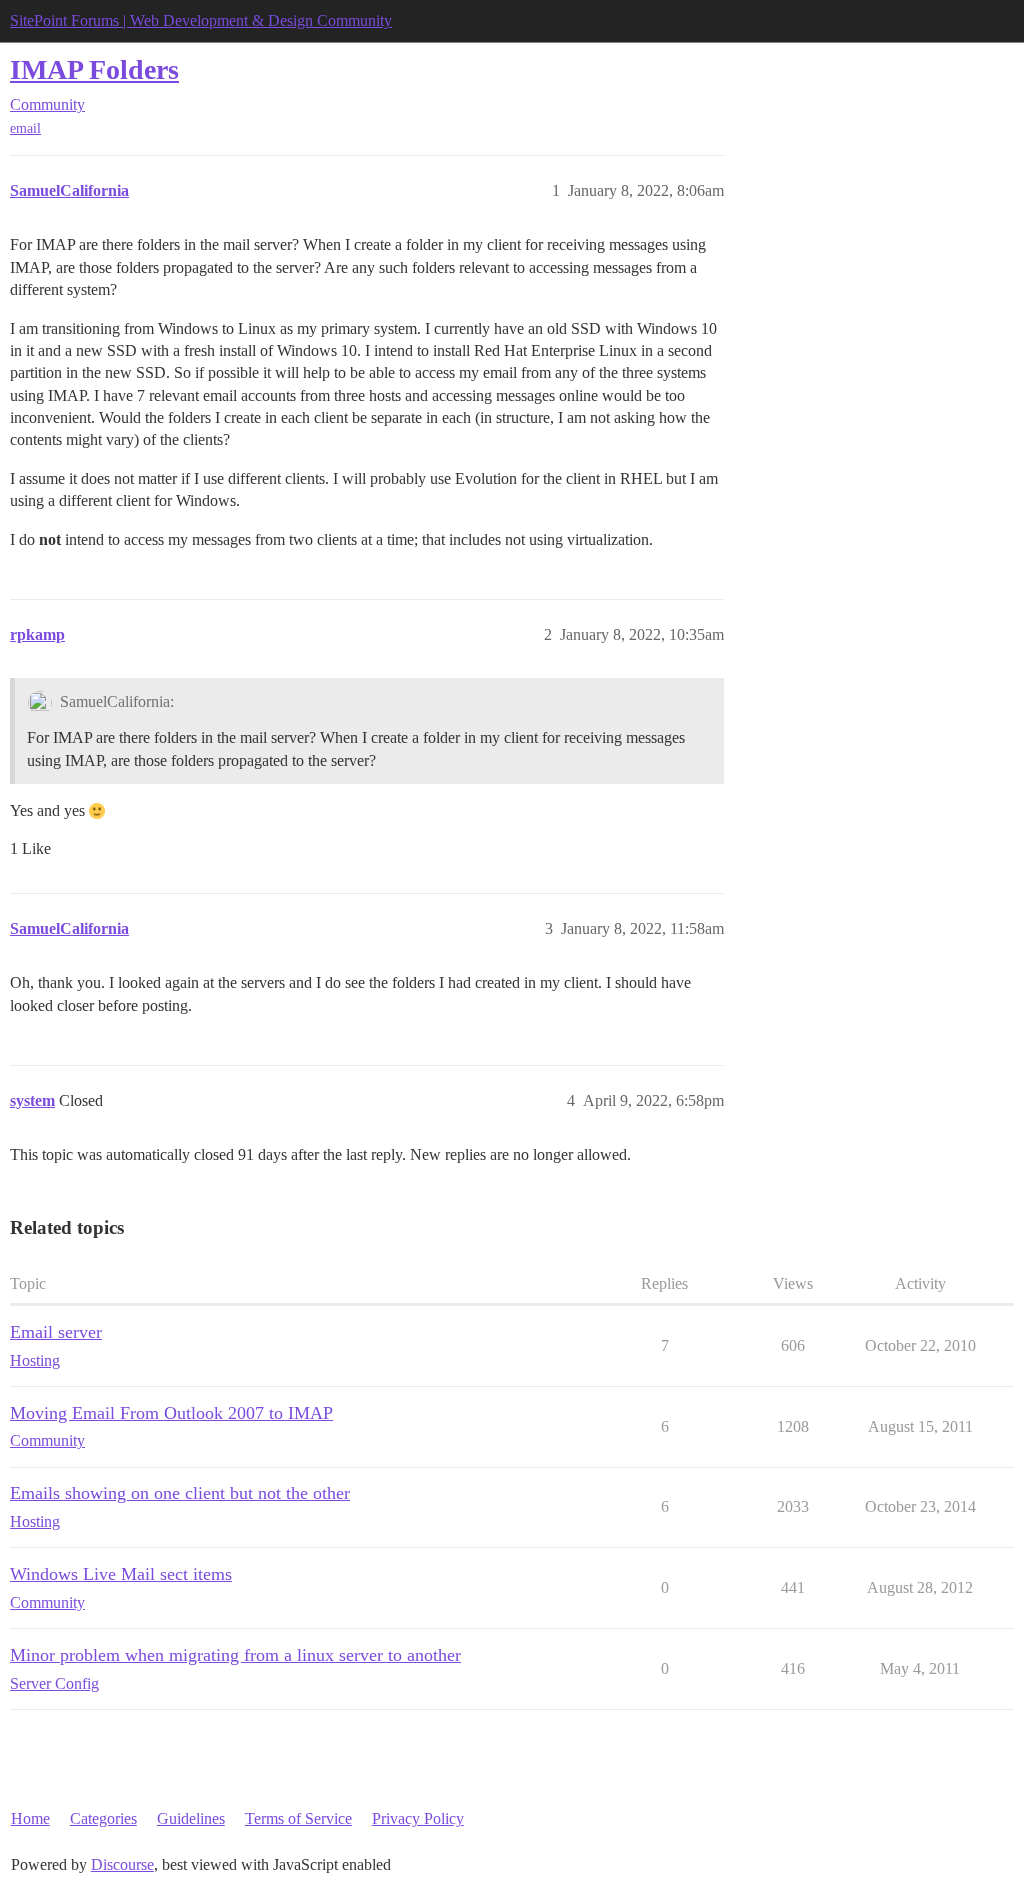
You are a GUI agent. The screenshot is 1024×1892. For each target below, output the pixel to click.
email (25, 128)
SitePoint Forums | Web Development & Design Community (201, 20)
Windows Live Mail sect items (121, 1574)
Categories (103, 1818)
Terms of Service (298, 1818)
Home (30, 1818)
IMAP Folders (94, 69)
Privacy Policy (418, 1818)
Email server (56, 1332)
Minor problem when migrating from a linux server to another (235, 1655)
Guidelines (191, 1818)
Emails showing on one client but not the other (180, 1493)
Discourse (122, 1864)
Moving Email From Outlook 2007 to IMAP (171, 1413)
